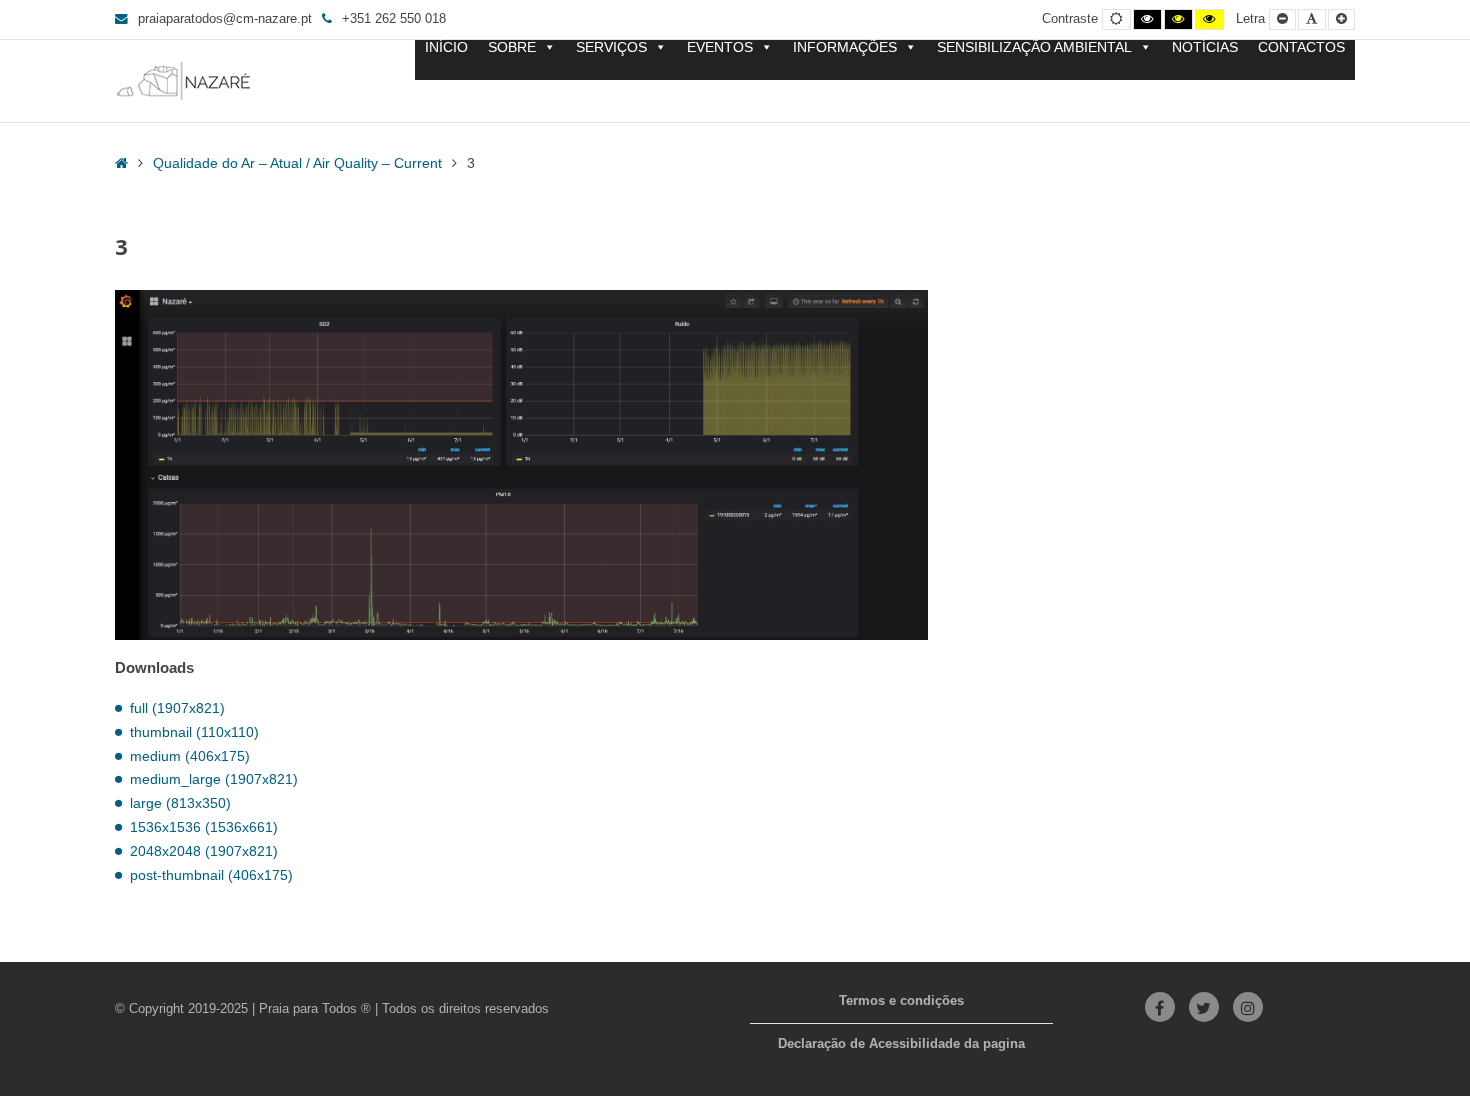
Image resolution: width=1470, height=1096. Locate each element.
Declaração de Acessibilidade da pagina (901, 1044)
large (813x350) (180, 803)
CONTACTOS (1301, 47)
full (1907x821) (177, 708)
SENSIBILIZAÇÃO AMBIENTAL (1034, 47)
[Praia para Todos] (184, 81)
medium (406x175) (190, 756)
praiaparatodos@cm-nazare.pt (225, 19)
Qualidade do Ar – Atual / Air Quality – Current (297, 163)
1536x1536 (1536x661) (204, 827)
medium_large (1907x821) (214, 779)
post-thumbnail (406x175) (211, 875)
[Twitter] (1204, 1007)
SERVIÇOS (611, 47)
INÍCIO (446, 47)
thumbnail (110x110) (194, 732)
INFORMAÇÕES (845, 47)
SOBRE (512, 47)
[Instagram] (1248, 1007)
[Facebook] (1160, 1007)
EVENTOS (720, 47)
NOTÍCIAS (1205, 47)
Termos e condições (901, 1001)
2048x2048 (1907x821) (204, 851)
